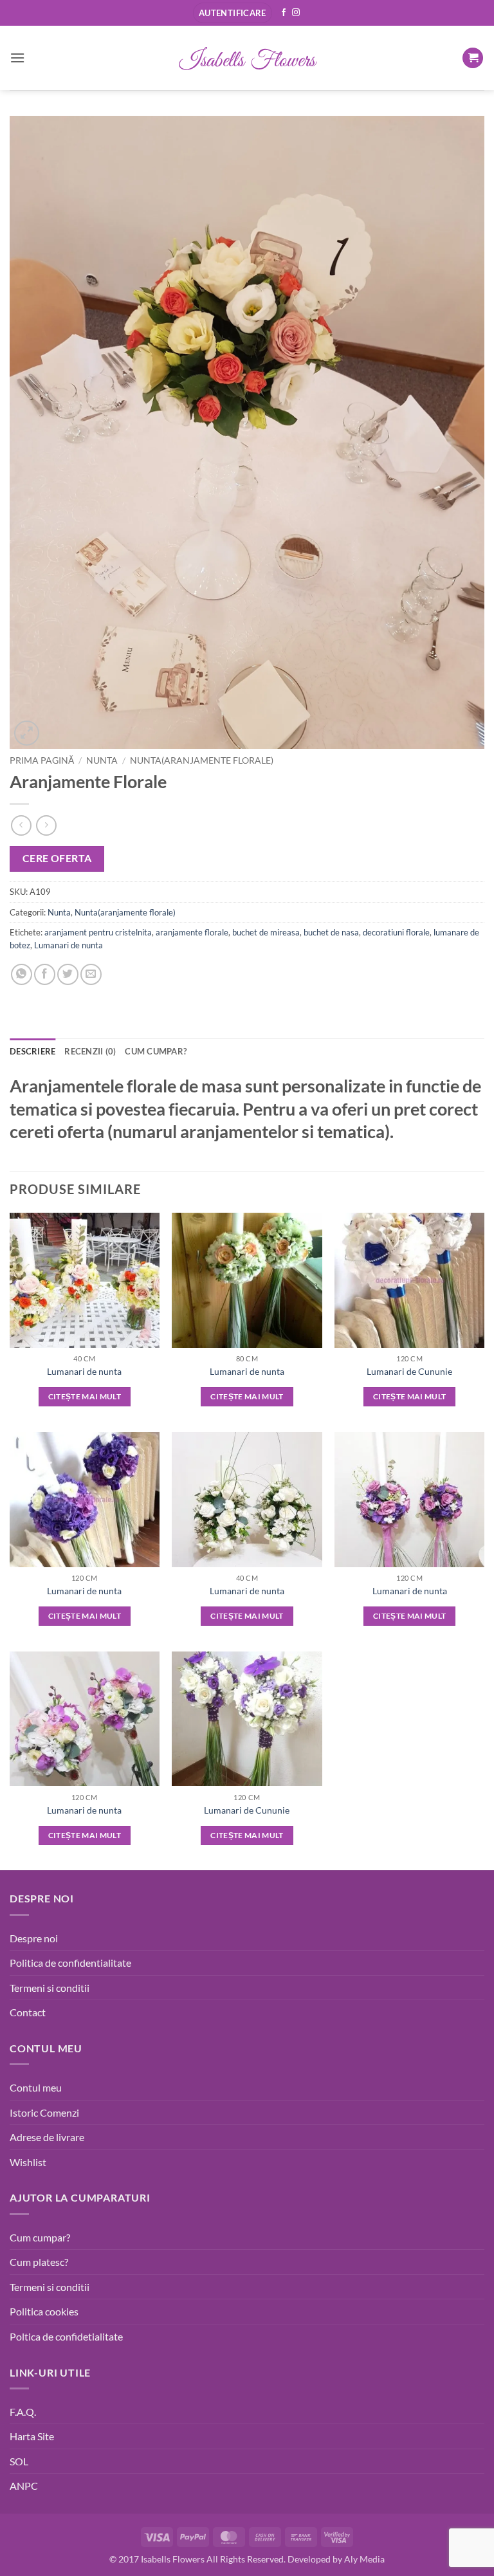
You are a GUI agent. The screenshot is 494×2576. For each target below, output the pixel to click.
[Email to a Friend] (91, 974)
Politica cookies (44, 2311)
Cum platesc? (39, 2262)
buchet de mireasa (266, 932)
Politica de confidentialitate (70, 1963)
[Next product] (21, 825)
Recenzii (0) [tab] (90, 1051)
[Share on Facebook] (45, 974)
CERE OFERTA (57, 858)
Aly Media (364, 2559)
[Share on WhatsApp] (22, 974)
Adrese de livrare (47, 2137)
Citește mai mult (85, 1396)
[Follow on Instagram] (296, 13)
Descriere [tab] (32, 1051)
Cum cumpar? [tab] (156, 1051)
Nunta (102, 760)
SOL (19, 2461)
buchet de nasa (331, 932)
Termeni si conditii (50, 1988)
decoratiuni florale (396, 932)
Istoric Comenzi (44, 2112)
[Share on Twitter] (68, 974)
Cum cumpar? (40, 2237)
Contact (28, 2012)
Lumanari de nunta (69, 945)
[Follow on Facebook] (284, 13)
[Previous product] (46, 825)
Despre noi (34, 1938)
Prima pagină (42, 760)
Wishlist (28, 2162)
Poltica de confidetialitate (66, 2336)
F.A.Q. (23, 2412)
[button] (233, 13)
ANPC (24, 2486)
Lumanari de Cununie (409, 1371)
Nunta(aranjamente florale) (202, 760)
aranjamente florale (192, 932)
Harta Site (32, 2436)
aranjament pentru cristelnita (98, 932)
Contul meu (36, 2087)
